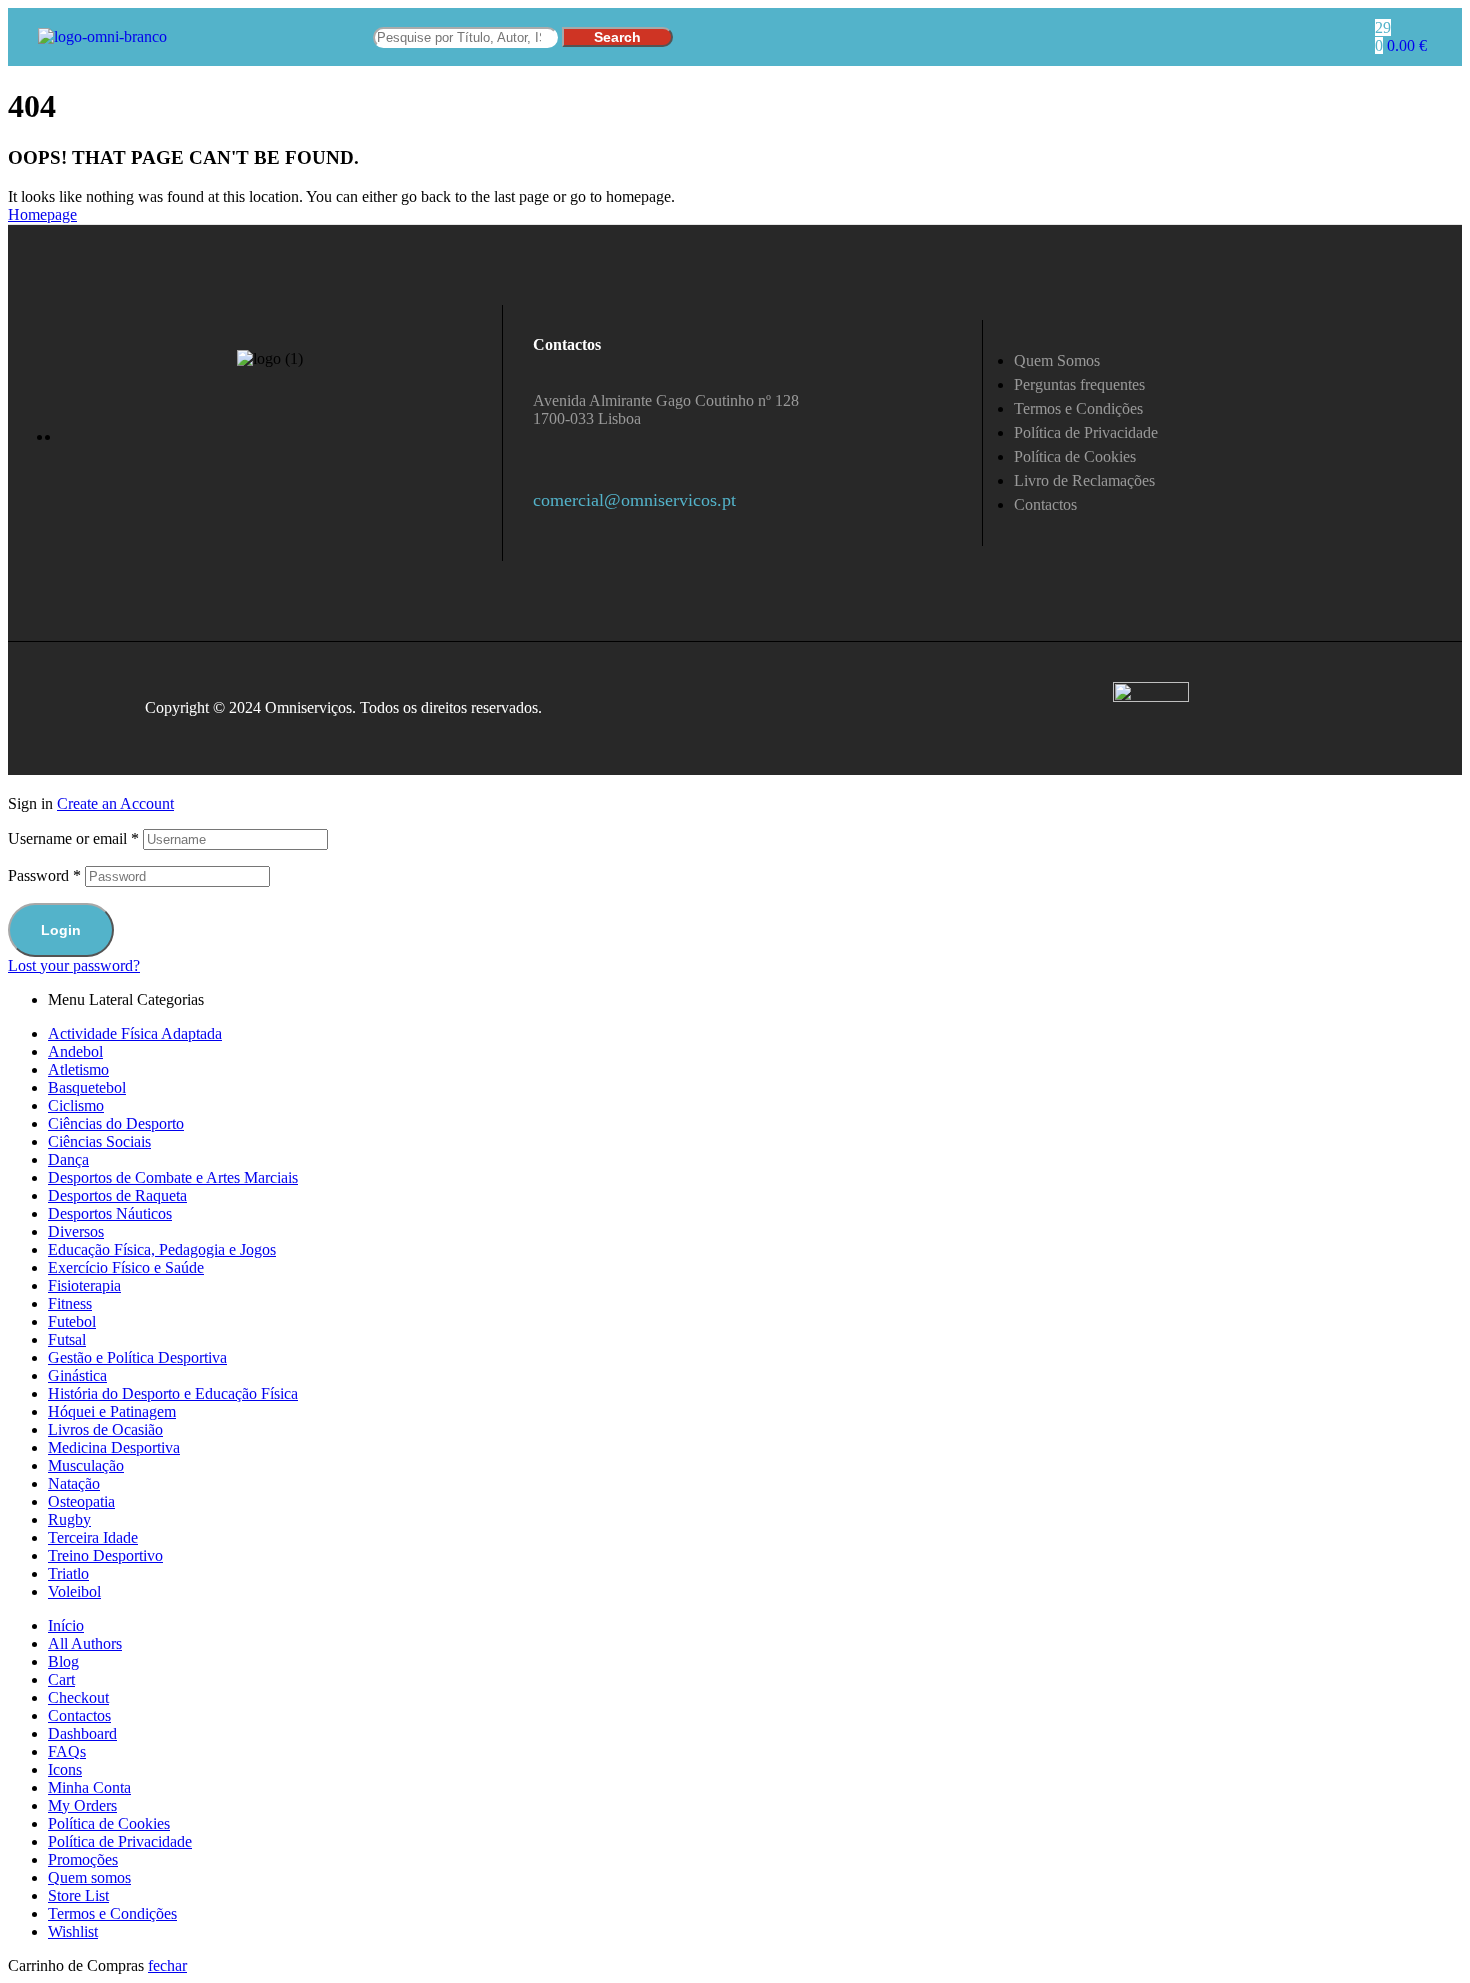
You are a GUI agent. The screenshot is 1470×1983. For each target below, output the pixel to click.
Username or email (73, 838)
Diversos (76, 1231)
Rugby (69, 1519)
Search (617, 37)
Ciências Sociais (99, 1141)
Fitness (70, 1303)
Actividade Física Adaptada (135, 1033)
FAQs (67, 1751)
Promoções (83, 1859)
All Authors (85, 1643)
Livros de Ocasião (105, 1429)
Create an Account (115, 803)
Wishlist (73, 1931)
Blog (63, 1661)
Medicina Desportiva (114, 1447)
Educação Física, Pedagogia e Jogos (162, 1249)
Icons (65, 1769)
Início (66, 1625)
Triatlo (68, 1573)
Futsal (67, 1339)
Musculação (86, 1465)
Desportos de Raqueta (117, 1195)
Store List (78, 1895)
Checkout (78, 1697)
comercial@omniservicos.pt (634, 500)
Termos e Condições (112, 1913)
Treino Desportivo (105, 1555)
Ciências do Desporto (116, 1123)
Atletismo (78, 1069)
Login (61, 930)
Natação (74, 1483)
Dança (68, 1159)
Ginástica (77, 1375)
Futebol (72, 1321)
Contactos (79, 1715)
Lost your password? (74, 965)
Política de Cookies (109, 1823)
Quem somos (89, 1877)
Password (44, 875)
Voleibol (74, 1591)
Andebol (75, 1051)
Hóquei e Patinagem (112, 1411)
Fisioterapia (84, 1285)
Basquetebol (87, 1087)
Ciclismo (76, 1105)
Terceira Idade (93, 1537)
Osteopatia (81, 1501)
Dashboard (82, 1733)
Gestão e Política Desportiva (137, 1357)
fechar (167, 1965)
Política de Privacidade (120, 1841)
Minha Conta (89, 1787)
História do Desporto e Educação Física (173, 1393)
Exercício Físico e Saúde (126, 1267)
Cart (61, 1679)
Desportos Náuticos (110, 1213)
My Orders (82, 1805)
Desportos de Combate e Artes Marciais (173, 1177)
